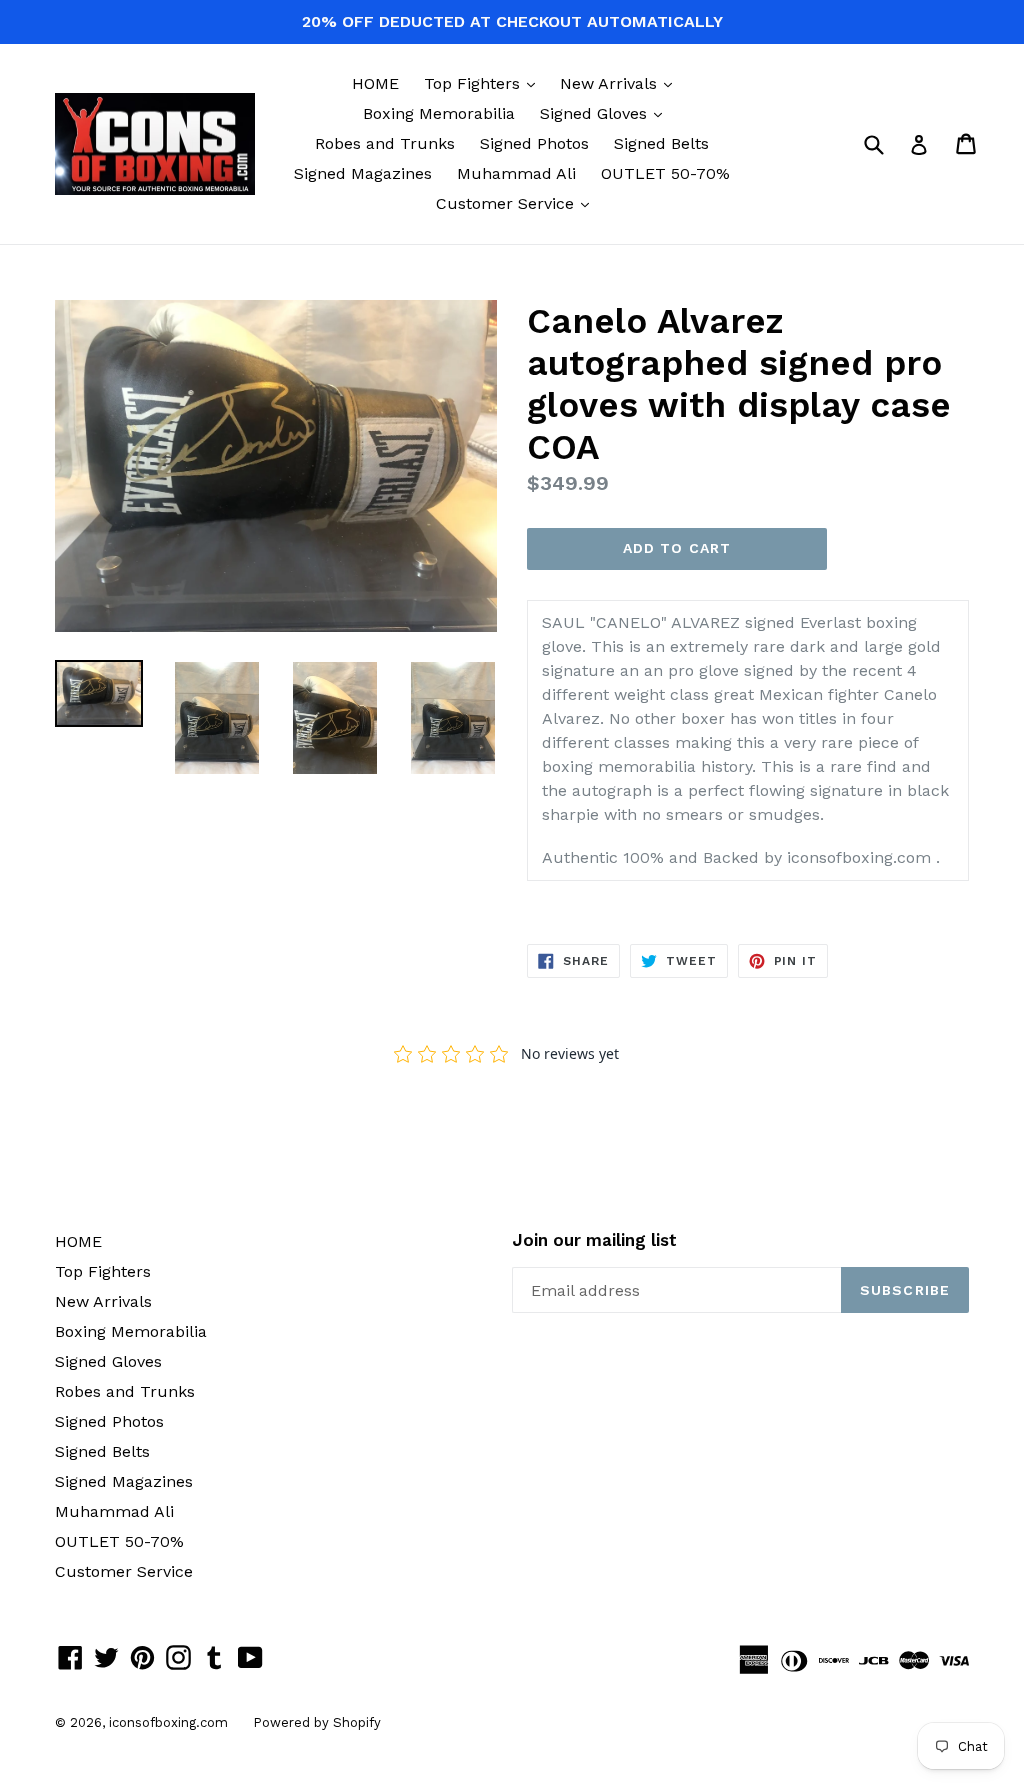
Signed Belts (661, 143)
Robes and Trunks (385, 143)
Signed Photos (534, 143)
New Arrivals (621, 83)
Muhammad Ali (516, 173)
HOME (375, 83)
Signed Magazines (363, 173)
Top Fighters (484, 83)
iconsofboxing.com (168, 1722)
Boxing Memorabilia (439, 113)
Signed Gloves (606, 113)
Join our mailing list (594, 1240)
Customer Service (517, 203)
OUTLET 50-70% (665, 173)
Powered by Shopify (317, 1722)
